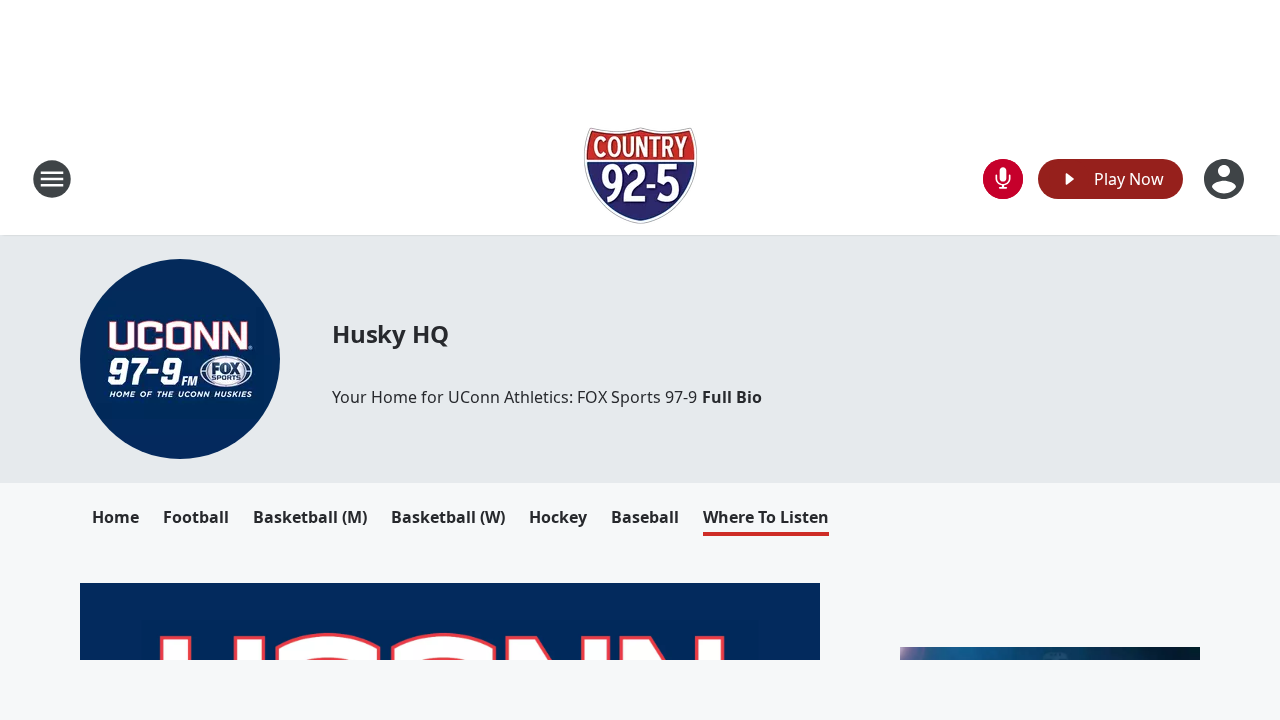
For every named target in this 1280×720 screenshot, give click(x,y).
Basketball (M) (310, 517)
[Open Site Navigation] (52, 179)
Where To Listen (766, 517)
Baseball (645, 517)
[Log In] (1226, 179)
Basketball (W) (448, 517)
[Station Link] (640, 178)
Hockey (558, 517)
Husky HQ (390, 333)
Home (115, 517)
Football (196, 517)
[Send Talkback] (1003, 179)
